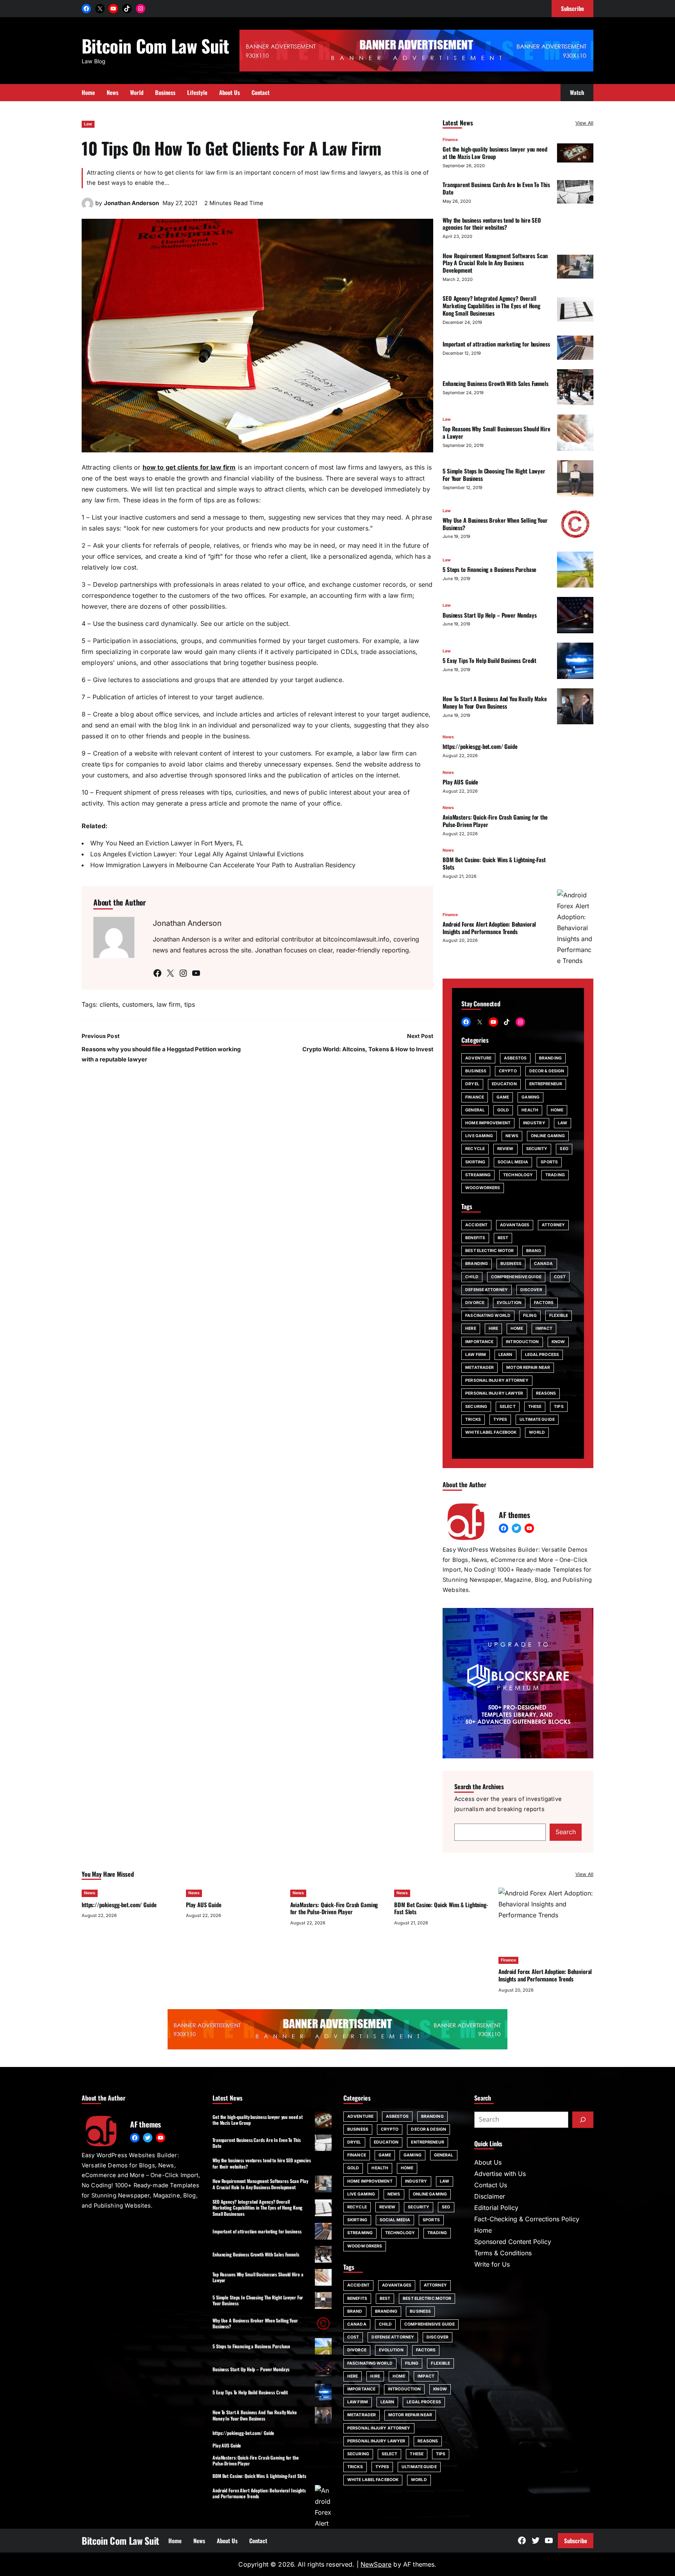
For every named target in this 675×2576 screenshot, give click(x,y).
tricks (473, 1419)
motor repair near (528, 1367)
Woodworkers (483, 1188)
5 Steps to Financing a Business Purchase (489, 569)
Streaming (478, 1175)
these (535, 1407)
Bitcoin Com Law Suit (155, 46)
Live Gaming (479, 1136)
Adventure (478, 1058)
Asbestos (515, 1058)
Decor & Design (547, 1071)
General (475, 1110)
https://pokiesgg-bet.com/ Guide (480, 746)
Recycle (475, 1149)
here (471, 1328)
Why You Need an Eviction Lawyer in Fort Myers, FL (167, 843)
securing (476, 1407)
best (503, 1238)
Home (557, 1110)
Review (505, 1149)
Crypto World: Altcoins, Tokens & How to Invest (368, 1049)
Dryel (472, 1084)
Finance (450, 140)
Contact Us (491, 2185)
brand (534, 1251)
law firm (169, 1004)
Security (537, 1149)
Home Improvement (488, 1123)
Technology (518, 1175)
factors (544, 1303)
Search (566, 1832)
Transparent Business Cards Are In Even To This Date (496, 188)
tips (190, 1004)
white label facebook (491, 1432)
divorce (475, 1303)
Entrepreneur (546, 1084)
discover (531, 1290)
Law (88, 124)
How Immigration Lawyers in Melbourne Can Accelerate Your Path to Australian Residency (223, 865)
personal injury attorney (497, 1380)
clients (109, 1004)
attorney (553, 1225)
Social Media (513, 1162)
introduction (522, 1342)
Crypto (508, 1071)
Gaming (530, 1097)
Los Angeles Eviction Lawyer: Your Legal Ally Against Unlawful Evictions (197, 854)
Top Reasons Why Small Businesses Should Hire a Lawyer (496, 432)
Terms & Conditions (503, 2253)
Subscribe (576, 2540)
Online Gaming (548, 1136)
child (472, 1277)
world (537, 1432)
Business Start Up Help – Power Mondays (489, 615)
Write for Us (492, 2264)
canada (544, 1264)
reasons (546, 1393)
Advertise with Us (500, 2174)
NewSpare (376, 2564)
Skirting (475, 1162)
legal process (542, 1355)
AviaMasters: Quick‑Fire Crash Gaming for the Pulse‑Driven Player (495, 821)
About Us (488, 2162)
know (558, 1342)
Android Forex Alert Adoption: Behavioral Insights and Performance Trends (489, 928)
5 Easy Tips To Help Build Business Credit (489, 660)
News (448, 737)
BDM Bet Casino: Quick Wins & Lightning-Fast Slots (494, 863)
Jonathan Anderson (131, 203)
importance (479, 1342)
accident (476, 1225)
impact (544, 1328)
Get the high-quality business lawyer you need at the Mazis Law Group (495, 153)
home (517, 1328)
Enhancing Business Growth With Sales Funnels (496, 383)
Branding (550, 1058)
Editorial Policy (496, 2208)
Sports (549, 1162)
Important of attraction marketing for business (496, 344)
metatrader (479, 1367)
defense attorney (487, 1290)
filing (530, 1316)
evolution (509, 1303)
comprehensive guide (516, 1277)
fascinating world (488, 1316)
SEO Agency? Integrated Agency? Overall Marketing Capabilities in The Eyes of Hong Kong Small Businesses (491, 305)
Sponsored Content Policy (513, 2242)
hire (493, 1328)
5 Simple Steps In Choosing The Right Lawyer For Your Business (494, 474)
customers (137, 1004)
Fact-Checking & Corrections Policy (527, 2219)
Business (476, 1071)
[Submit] (583, 2120)
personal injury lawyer (494, 1393)
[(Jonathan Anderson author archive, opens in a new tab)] (87, 207)
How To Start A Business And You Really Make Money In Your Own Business (495, 702)
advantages (515, 1225)
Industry (534, 1123)
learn (505, 1355)
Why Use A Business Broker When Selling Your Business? (495, 524)
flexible (559, 1316)
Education (504, 1084)
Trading (555, 1175)
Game (503, 1097)
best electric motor (489, 1251)
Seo (564, 1149)
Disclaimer (490, 2196)
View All (584, 123)
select (508, 1407)
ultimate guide (537, 1419)
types (500, 1419)
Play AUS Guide (460, 782)
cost (560, 1277)
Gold (503, 1110)
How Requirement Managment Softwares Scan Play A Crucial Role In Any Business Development (495, 263)
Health (530, 1110)
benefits (475, 1238)
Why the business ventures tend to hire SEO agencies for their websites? (492, 224)
